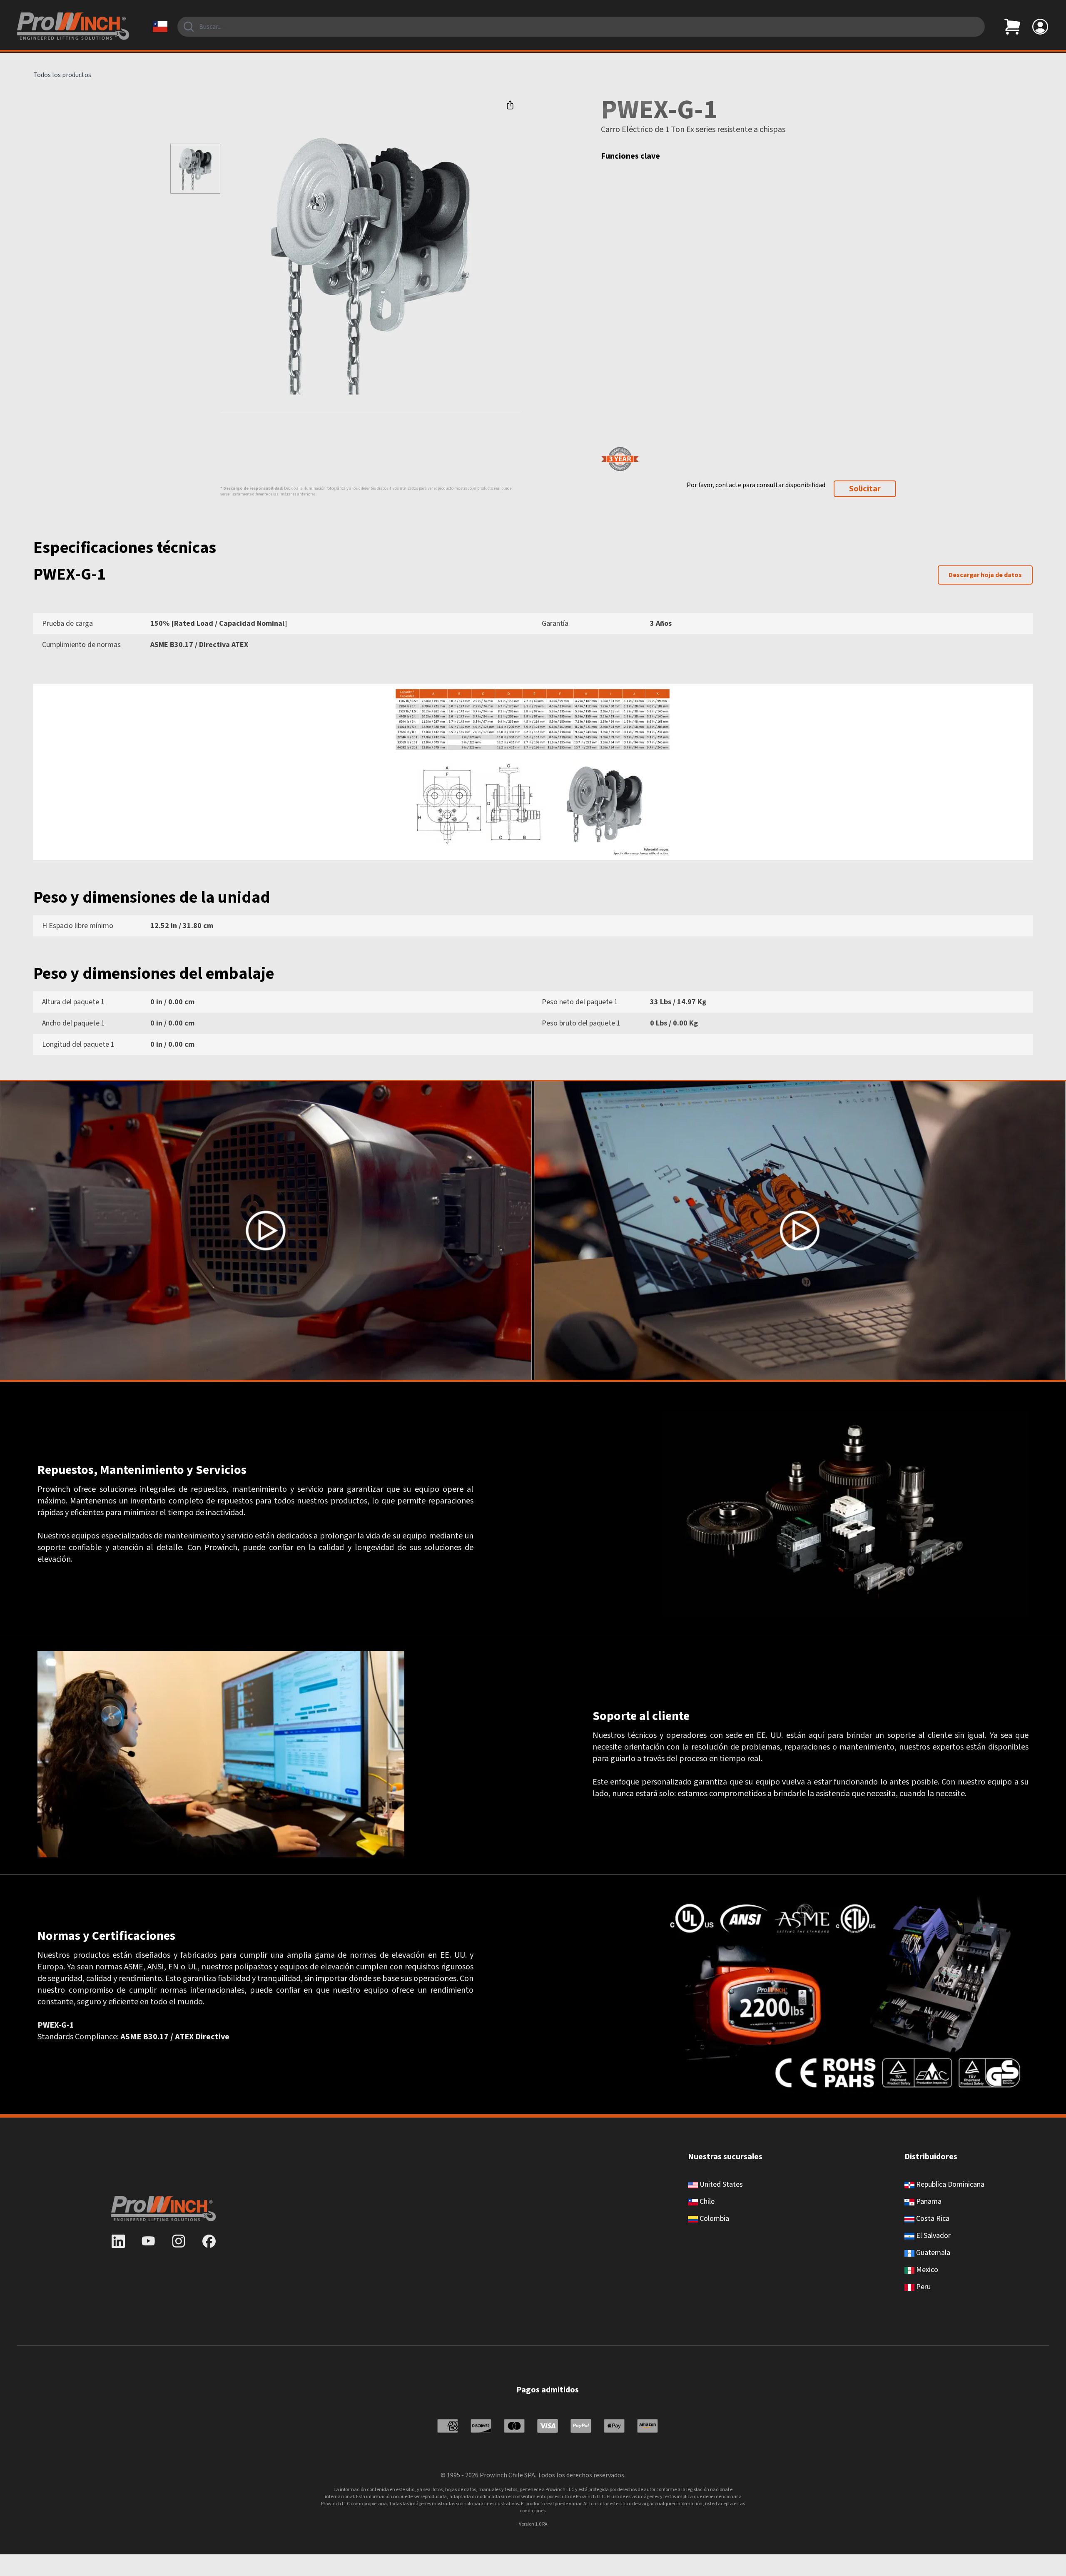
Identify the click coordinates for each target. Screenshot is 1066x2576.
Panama (928, 2201)
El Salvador (933, 2236)
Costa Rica (932, 2219)
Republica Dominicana (949, 2184)
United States (720, 2184)
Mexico (926, 2270)
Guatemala (932, 2253)
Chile (706, 2201)
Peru (923, 2287)
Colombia (714, 2219)
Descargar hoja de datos (985, 575)
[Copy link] (510, 105)
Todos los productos (62, 75)
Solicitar (865, 489)
